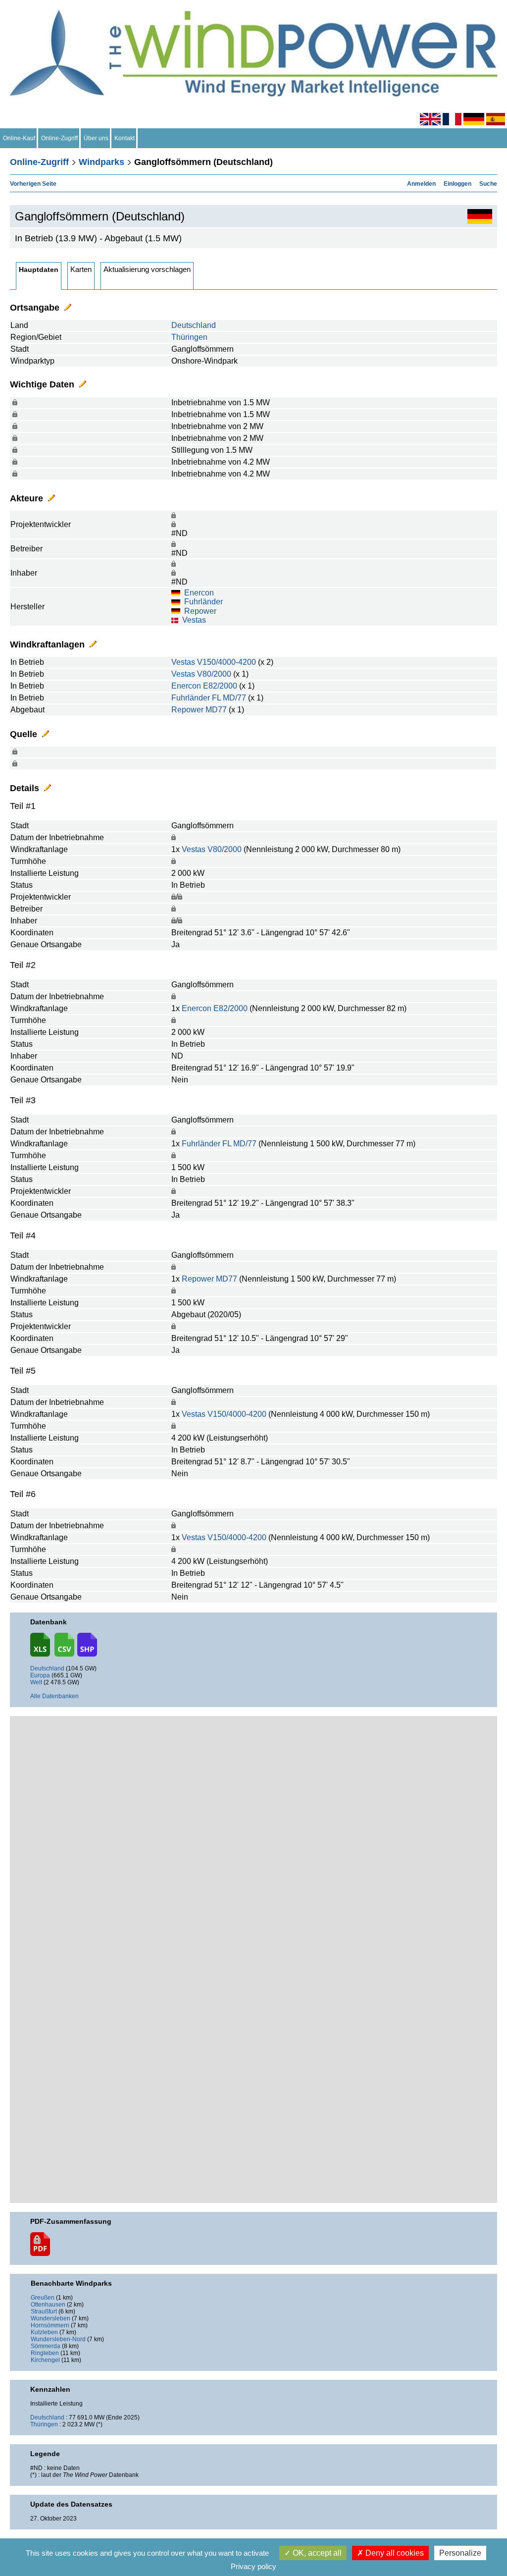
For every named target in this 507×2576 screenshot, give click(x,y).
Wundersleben (51, 2318)
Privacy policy (253, 2566)
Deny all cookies (394, 2553)
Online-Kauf (19, 138)
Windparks (101, 162)
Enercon (199, 593)
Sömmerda (46, 2346)
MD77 (216, 710)
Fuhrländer (203, 602)
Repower (200, 611)
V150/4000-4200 (227, 662)
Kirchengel (45, 2360)
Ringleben (45, 2353)
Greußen (43, 2298)
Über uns (96, 138)
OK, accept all (316, 2553)
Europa (40, 1675)
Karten (81, 269)
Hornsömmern (50, 2325)
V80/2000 (214, 674)
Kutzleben (44, 2332)
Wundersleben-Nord (58, 2339)
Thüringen (189, 337)
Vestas (194, 620)
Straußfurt (44, 2311)
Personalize (460, 2553)
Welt (36, 1682)
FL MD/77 (229, 698)
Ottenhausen (48, 2305)
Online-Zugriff (59, 138)
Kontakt (125, 138)
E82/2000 (220, 686)
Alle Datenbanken (54, 1696)
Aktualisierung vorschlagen (147, 269)
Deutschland (194, 325)
